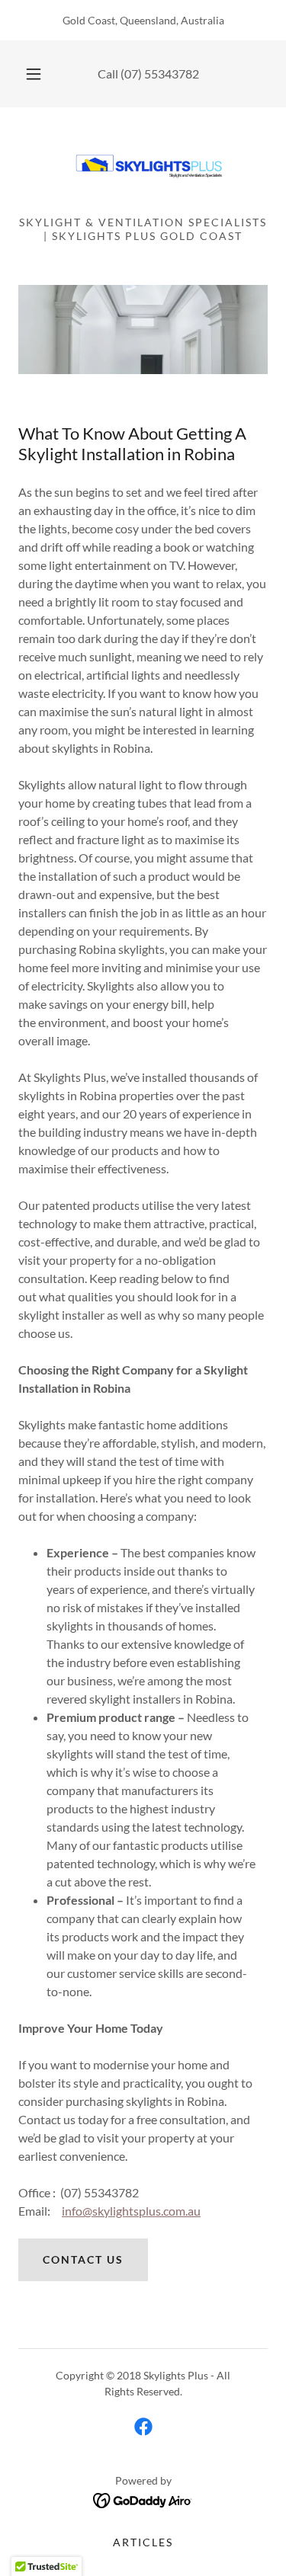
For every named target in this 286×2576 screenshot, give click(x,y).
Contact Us (83, 2259)
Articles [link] (143, 2542)
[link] (143, 168)
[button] (34, 74)
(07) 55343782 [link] (160, 74)
